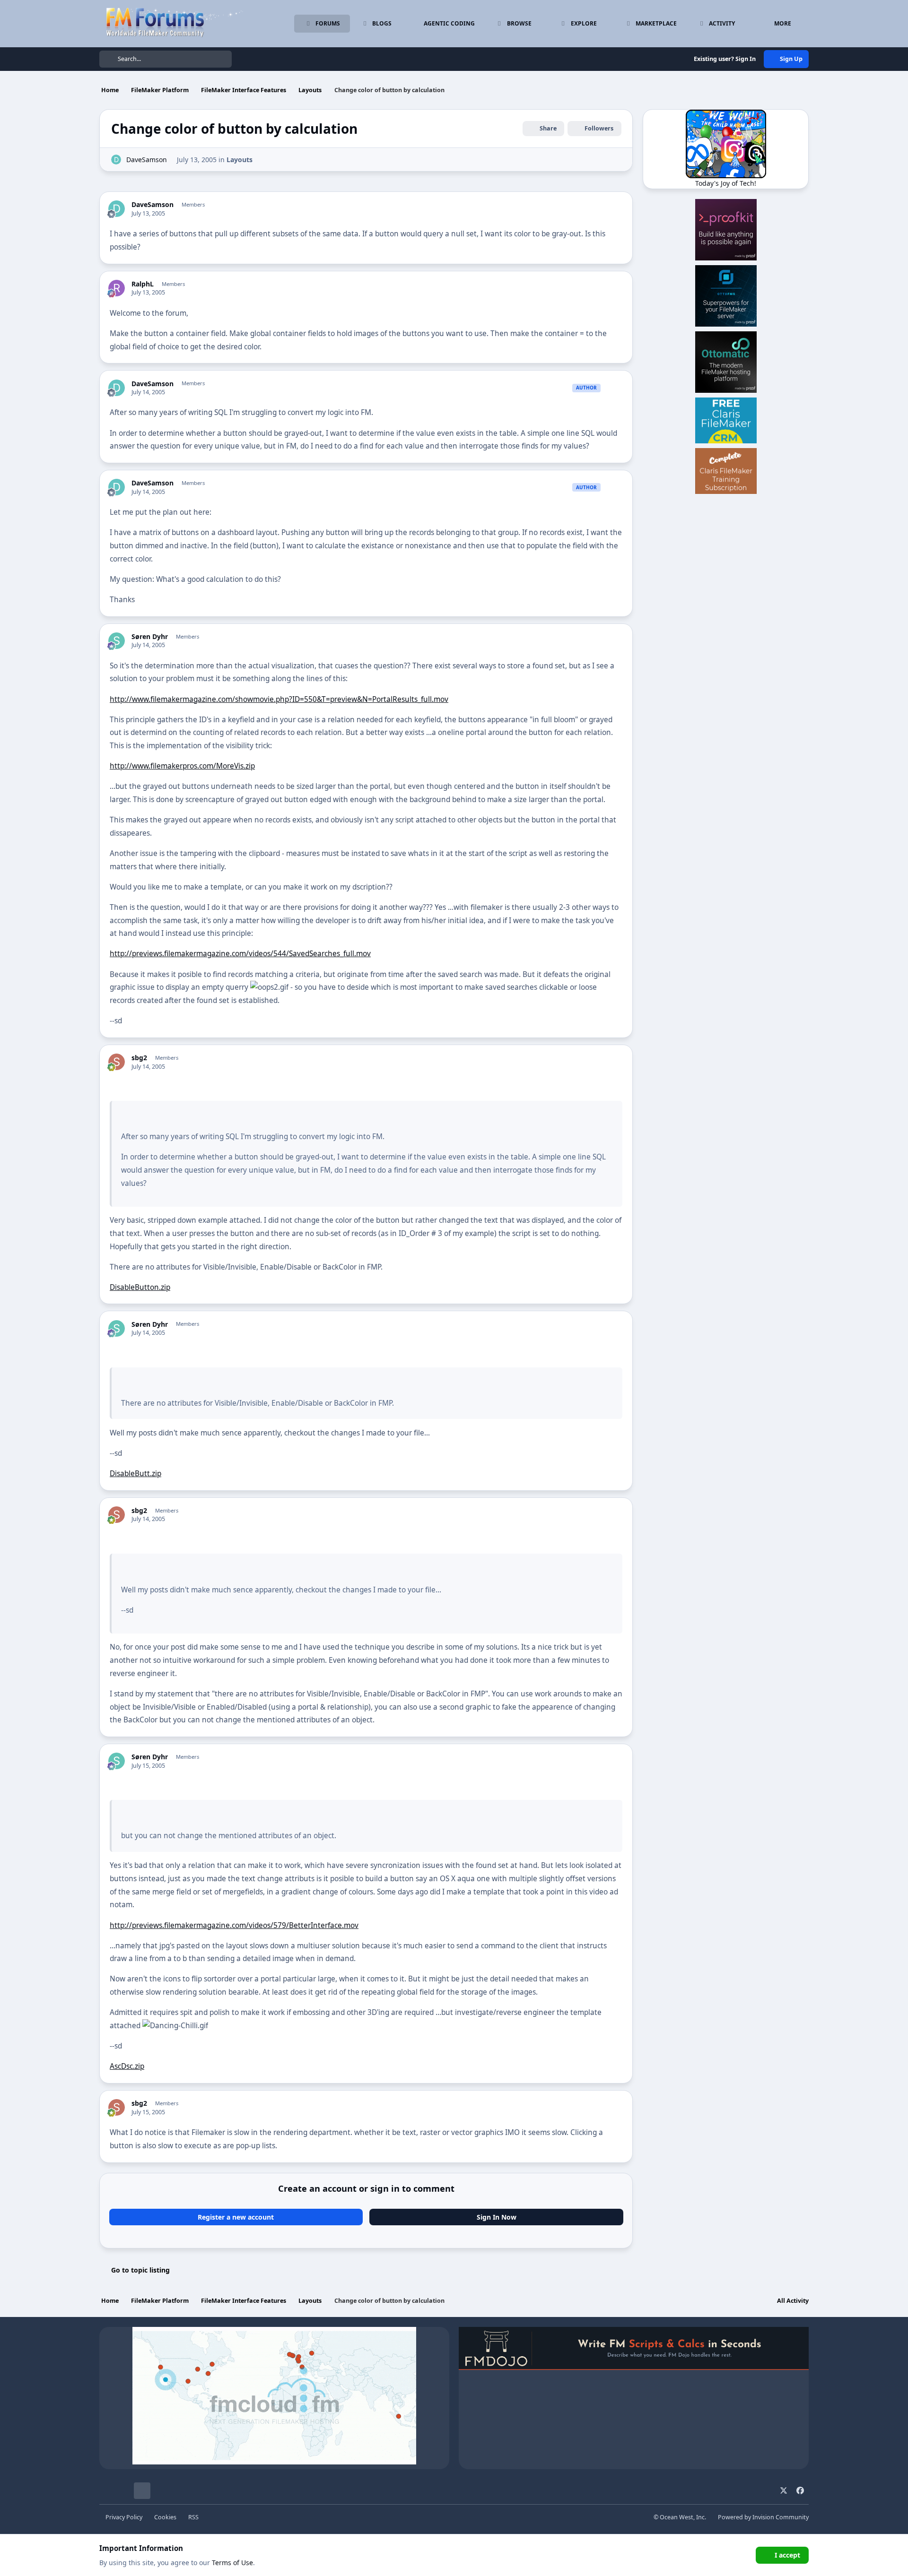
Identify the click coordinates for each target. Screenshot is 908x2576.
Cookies (165, 2517)
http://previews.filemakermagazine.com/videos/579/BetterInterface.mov (234, 1925)
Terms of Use (232, 2563)
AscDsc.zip (127, 2066)
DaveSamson (147, 160)
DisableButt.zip (135, 1474)
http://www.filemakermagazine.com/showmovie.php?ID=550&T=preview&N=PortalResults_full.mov (279, 699)
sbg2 (139, 1058)
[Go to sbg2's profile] (117, 1062)
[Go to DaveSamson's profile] (116, 160)
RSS (193, 2517)
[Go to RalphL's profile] (117, 288)
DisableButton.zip (140, 1287)
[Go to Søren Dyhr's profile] (117, 641)
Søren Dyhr (150, 637)
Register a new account (236, 2217)
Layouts (240, 160)
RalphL (143, 284)
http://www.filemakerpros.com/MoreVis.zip (182, 766)
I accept (787, 2555)
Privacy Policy (124, 2517)
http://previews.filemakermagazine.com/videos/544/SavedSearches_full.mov (240, 954)
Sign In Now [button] (497, 2217)
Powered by (763, 2517)
